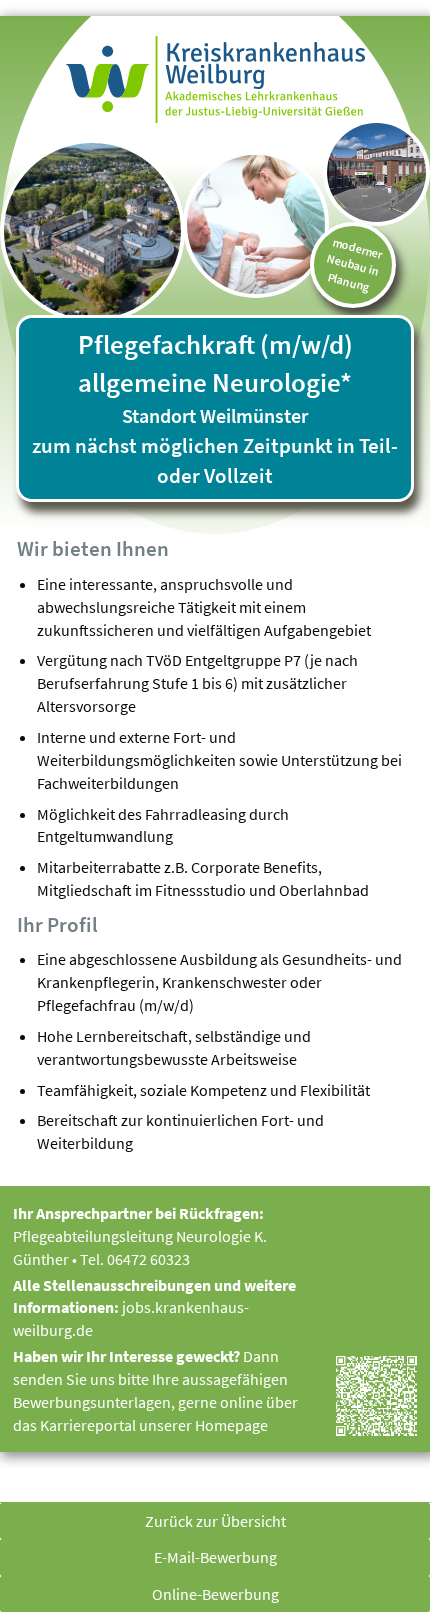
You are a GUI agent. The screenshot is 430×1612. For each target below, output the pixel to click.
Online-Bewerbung (215, 1594)
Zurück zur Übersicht (215, 1521)
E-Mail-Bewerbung (215, 1557)
